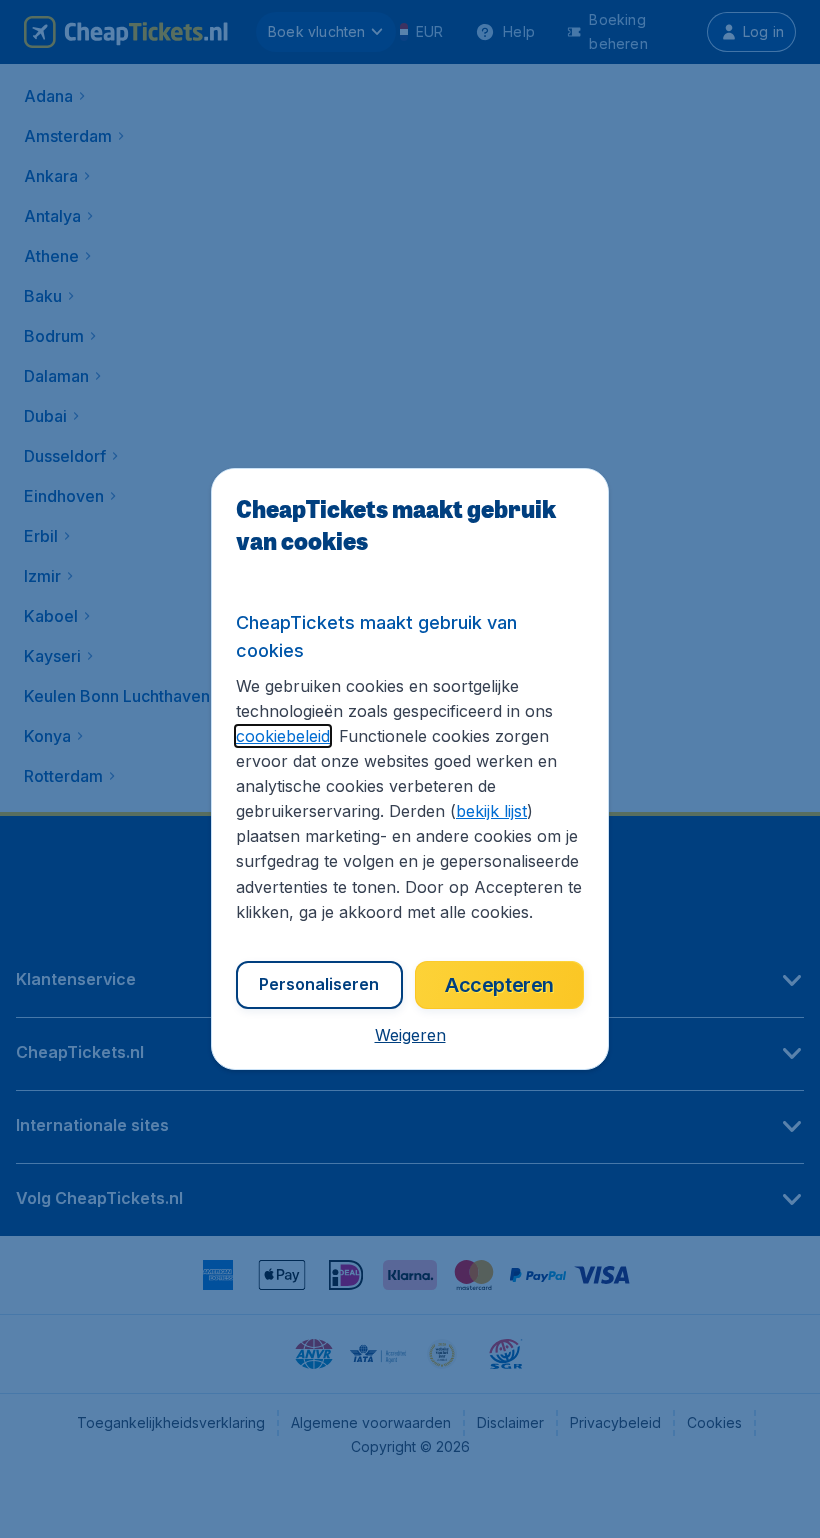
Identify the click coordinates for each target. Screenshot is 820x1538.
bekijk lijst (491, 811)
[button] (410, 1035)
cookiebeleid (283, 736)
